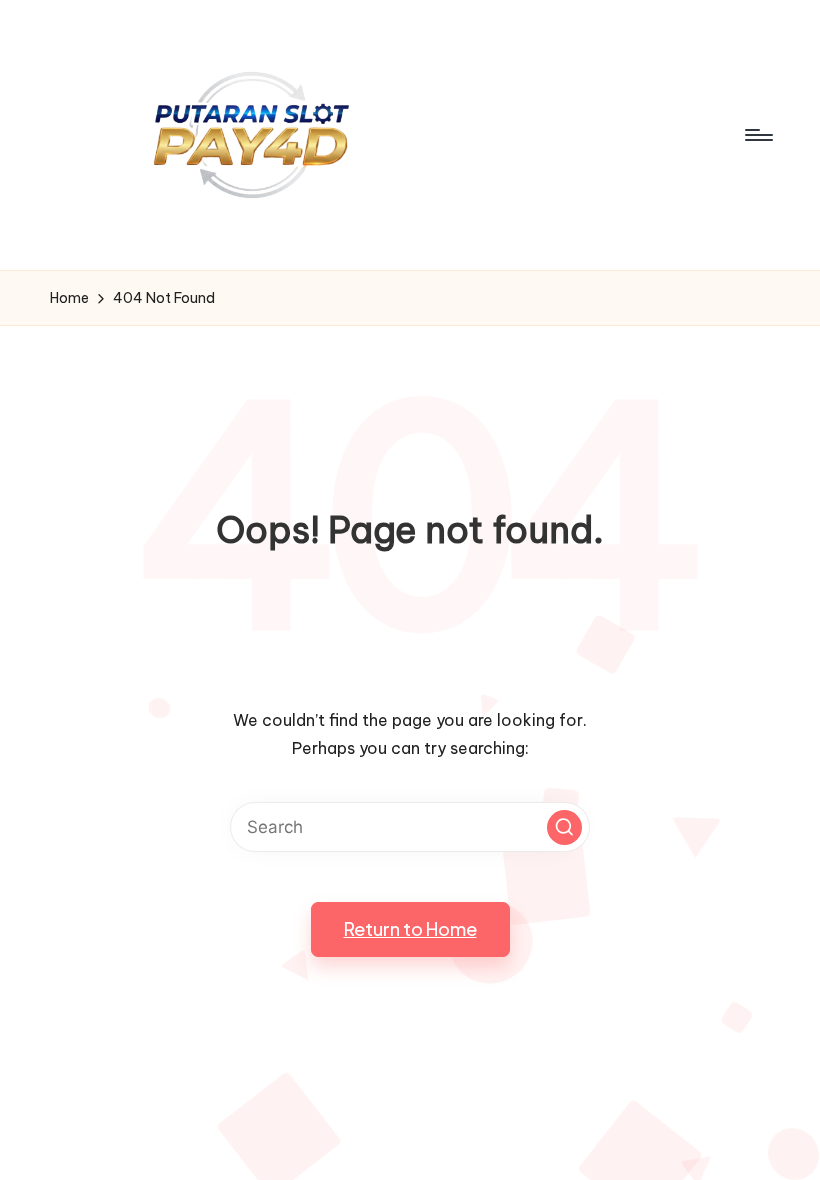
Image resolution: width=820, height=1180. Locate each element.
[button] (564, 827)
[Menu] (757, 135)
